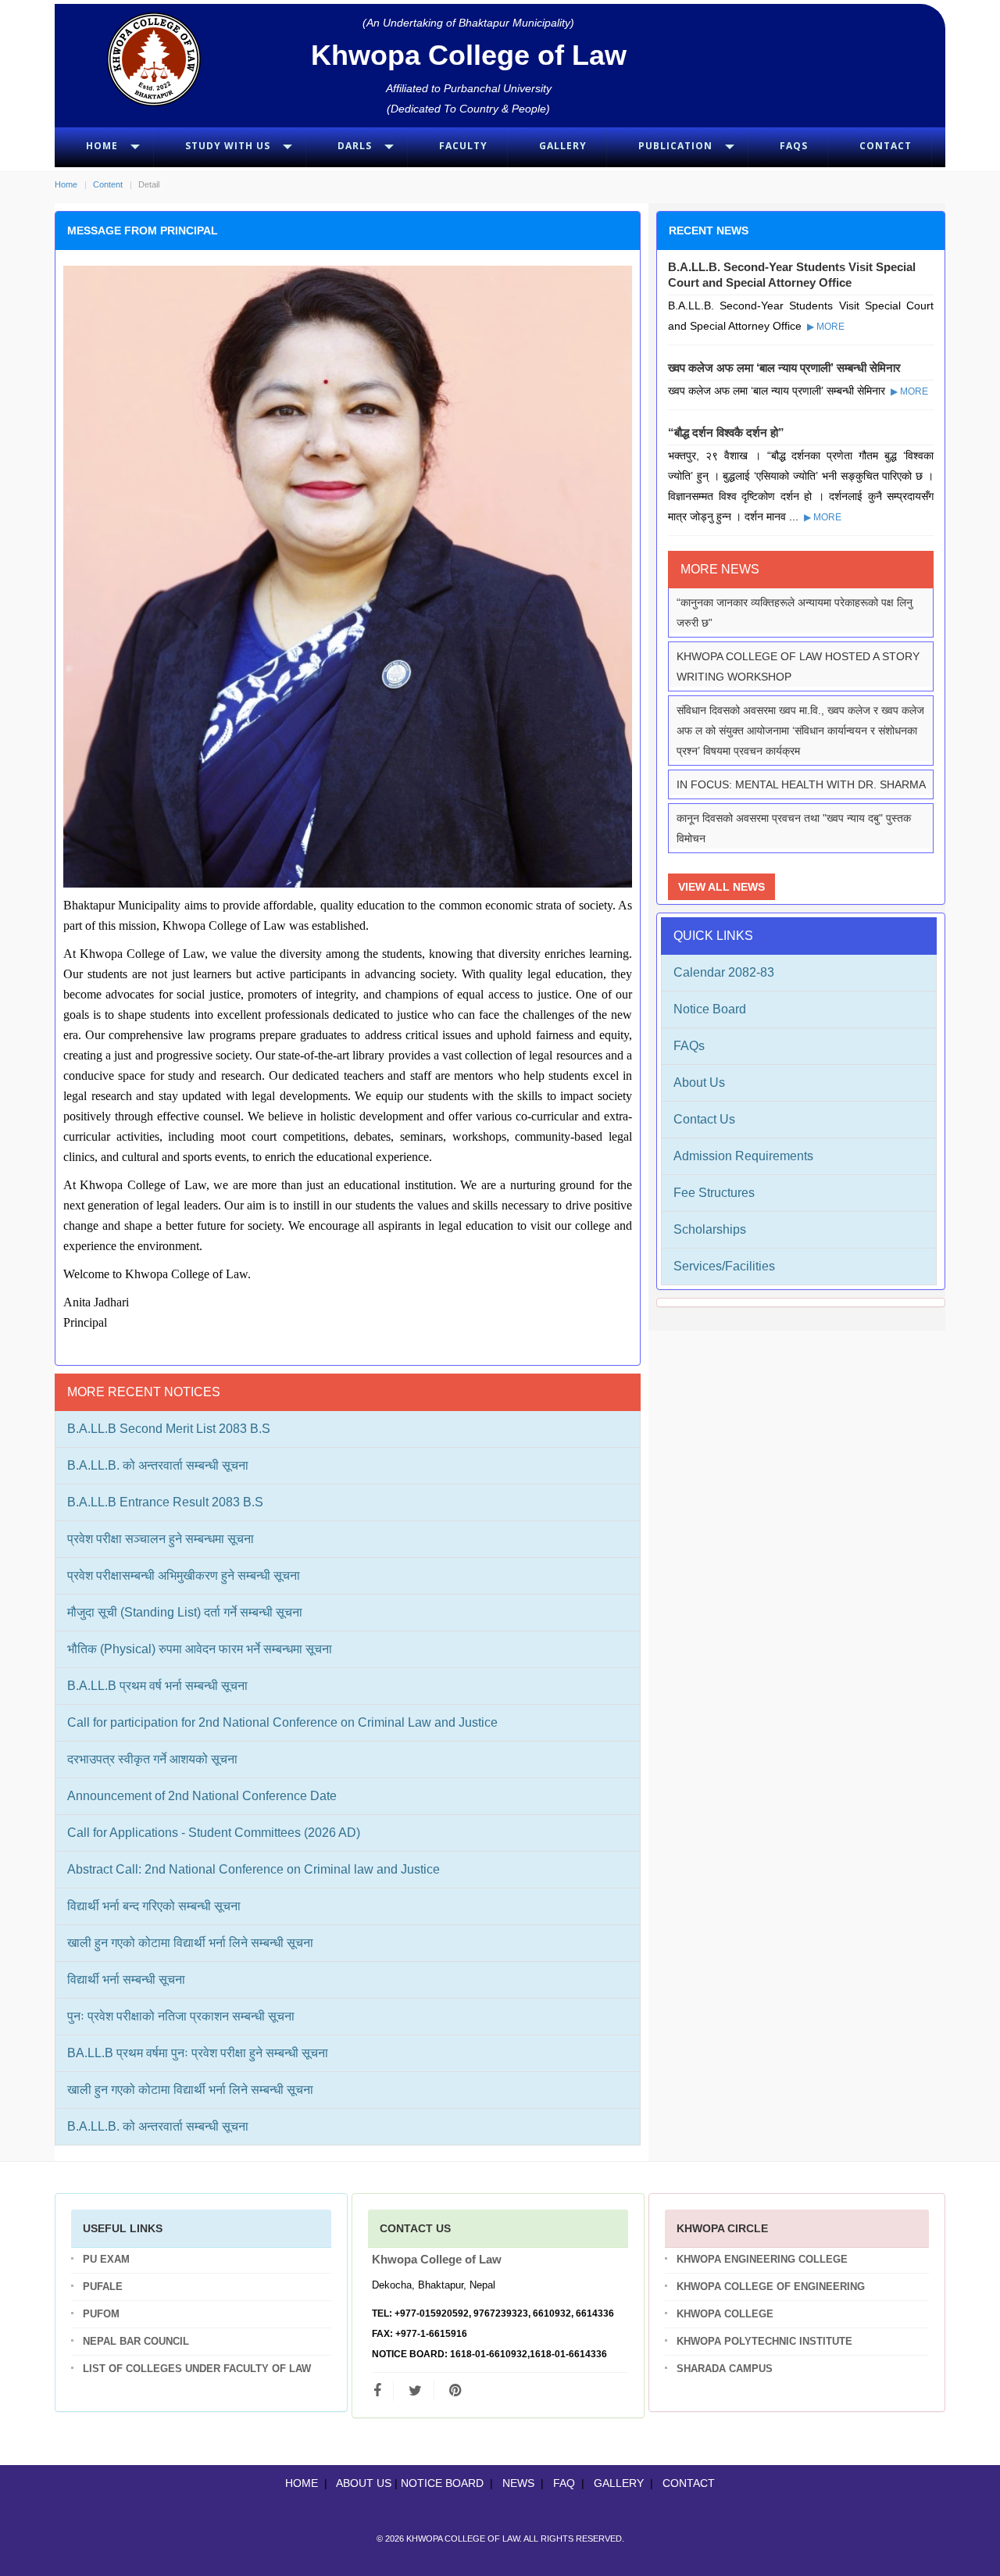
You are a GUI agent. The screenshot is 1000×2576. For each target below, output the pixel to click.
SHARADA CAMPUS (725, 2369)
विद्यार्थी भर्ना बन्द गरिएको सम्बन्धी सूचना (154, 1906)
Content (108, 184)
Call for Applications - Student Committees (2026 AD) (214, 1833)
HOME (302, 2483)
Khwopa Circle (722, 2228)
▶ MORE (825, 327)
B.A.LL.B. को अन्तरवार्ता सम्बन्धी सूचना (158, 1465)
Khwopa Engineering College (762, 2259)
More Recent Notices (144, 1392)
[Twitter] (415, 2391)
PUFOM (101, 2314)
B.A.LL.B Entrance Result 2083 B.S (165, 1502)
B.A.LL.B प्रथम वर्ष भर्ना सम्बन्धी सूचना (157, 1686)
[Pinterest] (455, 2391)
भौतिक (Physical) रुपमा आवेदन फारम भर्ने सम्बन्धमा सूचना (200, 1649)
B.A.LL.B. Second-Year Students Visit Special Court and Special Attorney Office (792, 275)
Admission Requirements (743, 1156)
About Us (699, 1083)
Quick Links (713, 936)
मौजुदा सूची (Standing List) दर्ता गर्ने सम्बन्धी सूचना (185, 1612)
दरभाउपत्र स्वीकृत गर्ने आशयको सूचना (152, 1759)
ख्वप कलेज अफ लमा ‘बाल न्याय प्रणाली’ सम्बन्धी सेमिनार (784, 368)
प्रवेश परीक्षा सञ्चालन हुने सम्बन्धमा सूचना (161, 1539)
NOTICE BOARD (442, 2483)
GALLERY (619, 2483)
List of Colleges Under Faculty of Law (197, 2369)
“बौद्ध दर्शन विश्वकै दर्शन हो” (726, 432)
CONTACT (689, 2483)
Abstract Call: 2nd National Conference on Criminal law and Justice (254, 1869)
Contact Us (704, 1119)
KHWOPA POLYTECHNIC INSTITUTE (764, 2341)
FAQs (689, 1046)
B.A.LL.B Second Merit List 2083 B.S (169, 1429)
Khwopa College (725, 2314)
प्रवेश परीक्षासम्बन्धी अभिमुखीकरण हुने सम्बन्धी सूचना (184, 1576)
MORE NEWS (720, 569)
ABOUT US (364, 2483)
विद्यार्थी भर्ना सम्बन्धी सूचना (126, 1979)
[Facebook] (383, 2391)
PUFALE (103, 2287)
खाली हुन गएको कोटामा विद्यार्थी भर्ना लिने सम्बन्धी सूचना (190, 1943)
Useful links (123, 2228)
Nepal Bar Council (136, 2341)
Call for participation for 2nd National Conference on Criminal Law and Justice (282, 1722)
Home (66, 184)
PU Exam (106, 2259)
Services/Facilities (724, 1266)
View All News (721, 887)
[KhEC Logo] (154, 59)
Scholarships (710, 1229)
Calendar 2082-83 (724, 972)
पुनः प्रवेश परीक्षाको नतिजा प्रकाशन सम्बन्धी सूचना (181, 2016)
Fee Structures (714, 1193)
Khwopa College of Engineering (771, 2287)
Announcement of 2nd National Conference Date (202, 1796)
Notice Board (710, 1009)
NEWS (518, 2483)
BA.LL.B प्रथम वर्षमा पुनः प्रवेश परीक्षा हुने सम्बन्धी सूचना (198, 2053)
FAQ (564, 2483)
